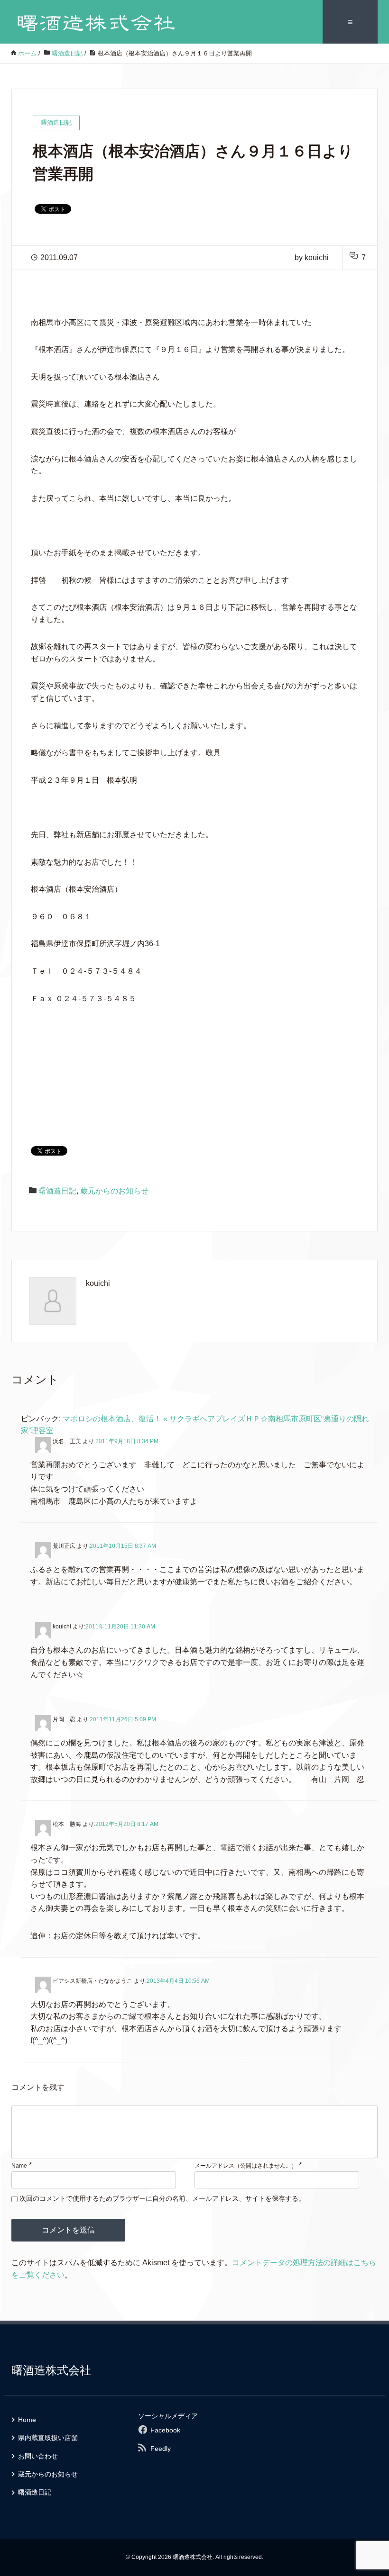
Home (27, 2420)
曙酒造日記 (57, 1191)
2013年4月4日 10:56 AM (178, 1981)
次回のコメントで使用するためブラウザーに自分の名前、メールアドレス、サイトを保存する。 (162, 2198)
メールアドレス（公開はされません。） (246, 2166)
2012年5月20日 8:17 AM (127, 1824)
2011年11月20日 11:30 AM (120, 1627)
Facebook (165, 2430)
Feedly (161, 2449)
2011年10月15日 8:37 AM (123, 1546)
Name (19, 2166)
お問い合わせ (38, 2456)
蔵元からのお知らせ (114, 1191)
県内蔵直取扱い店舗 (48, 2438)
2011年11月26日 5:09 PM (123, 1719)
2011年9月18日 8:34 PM (127, 1441)
